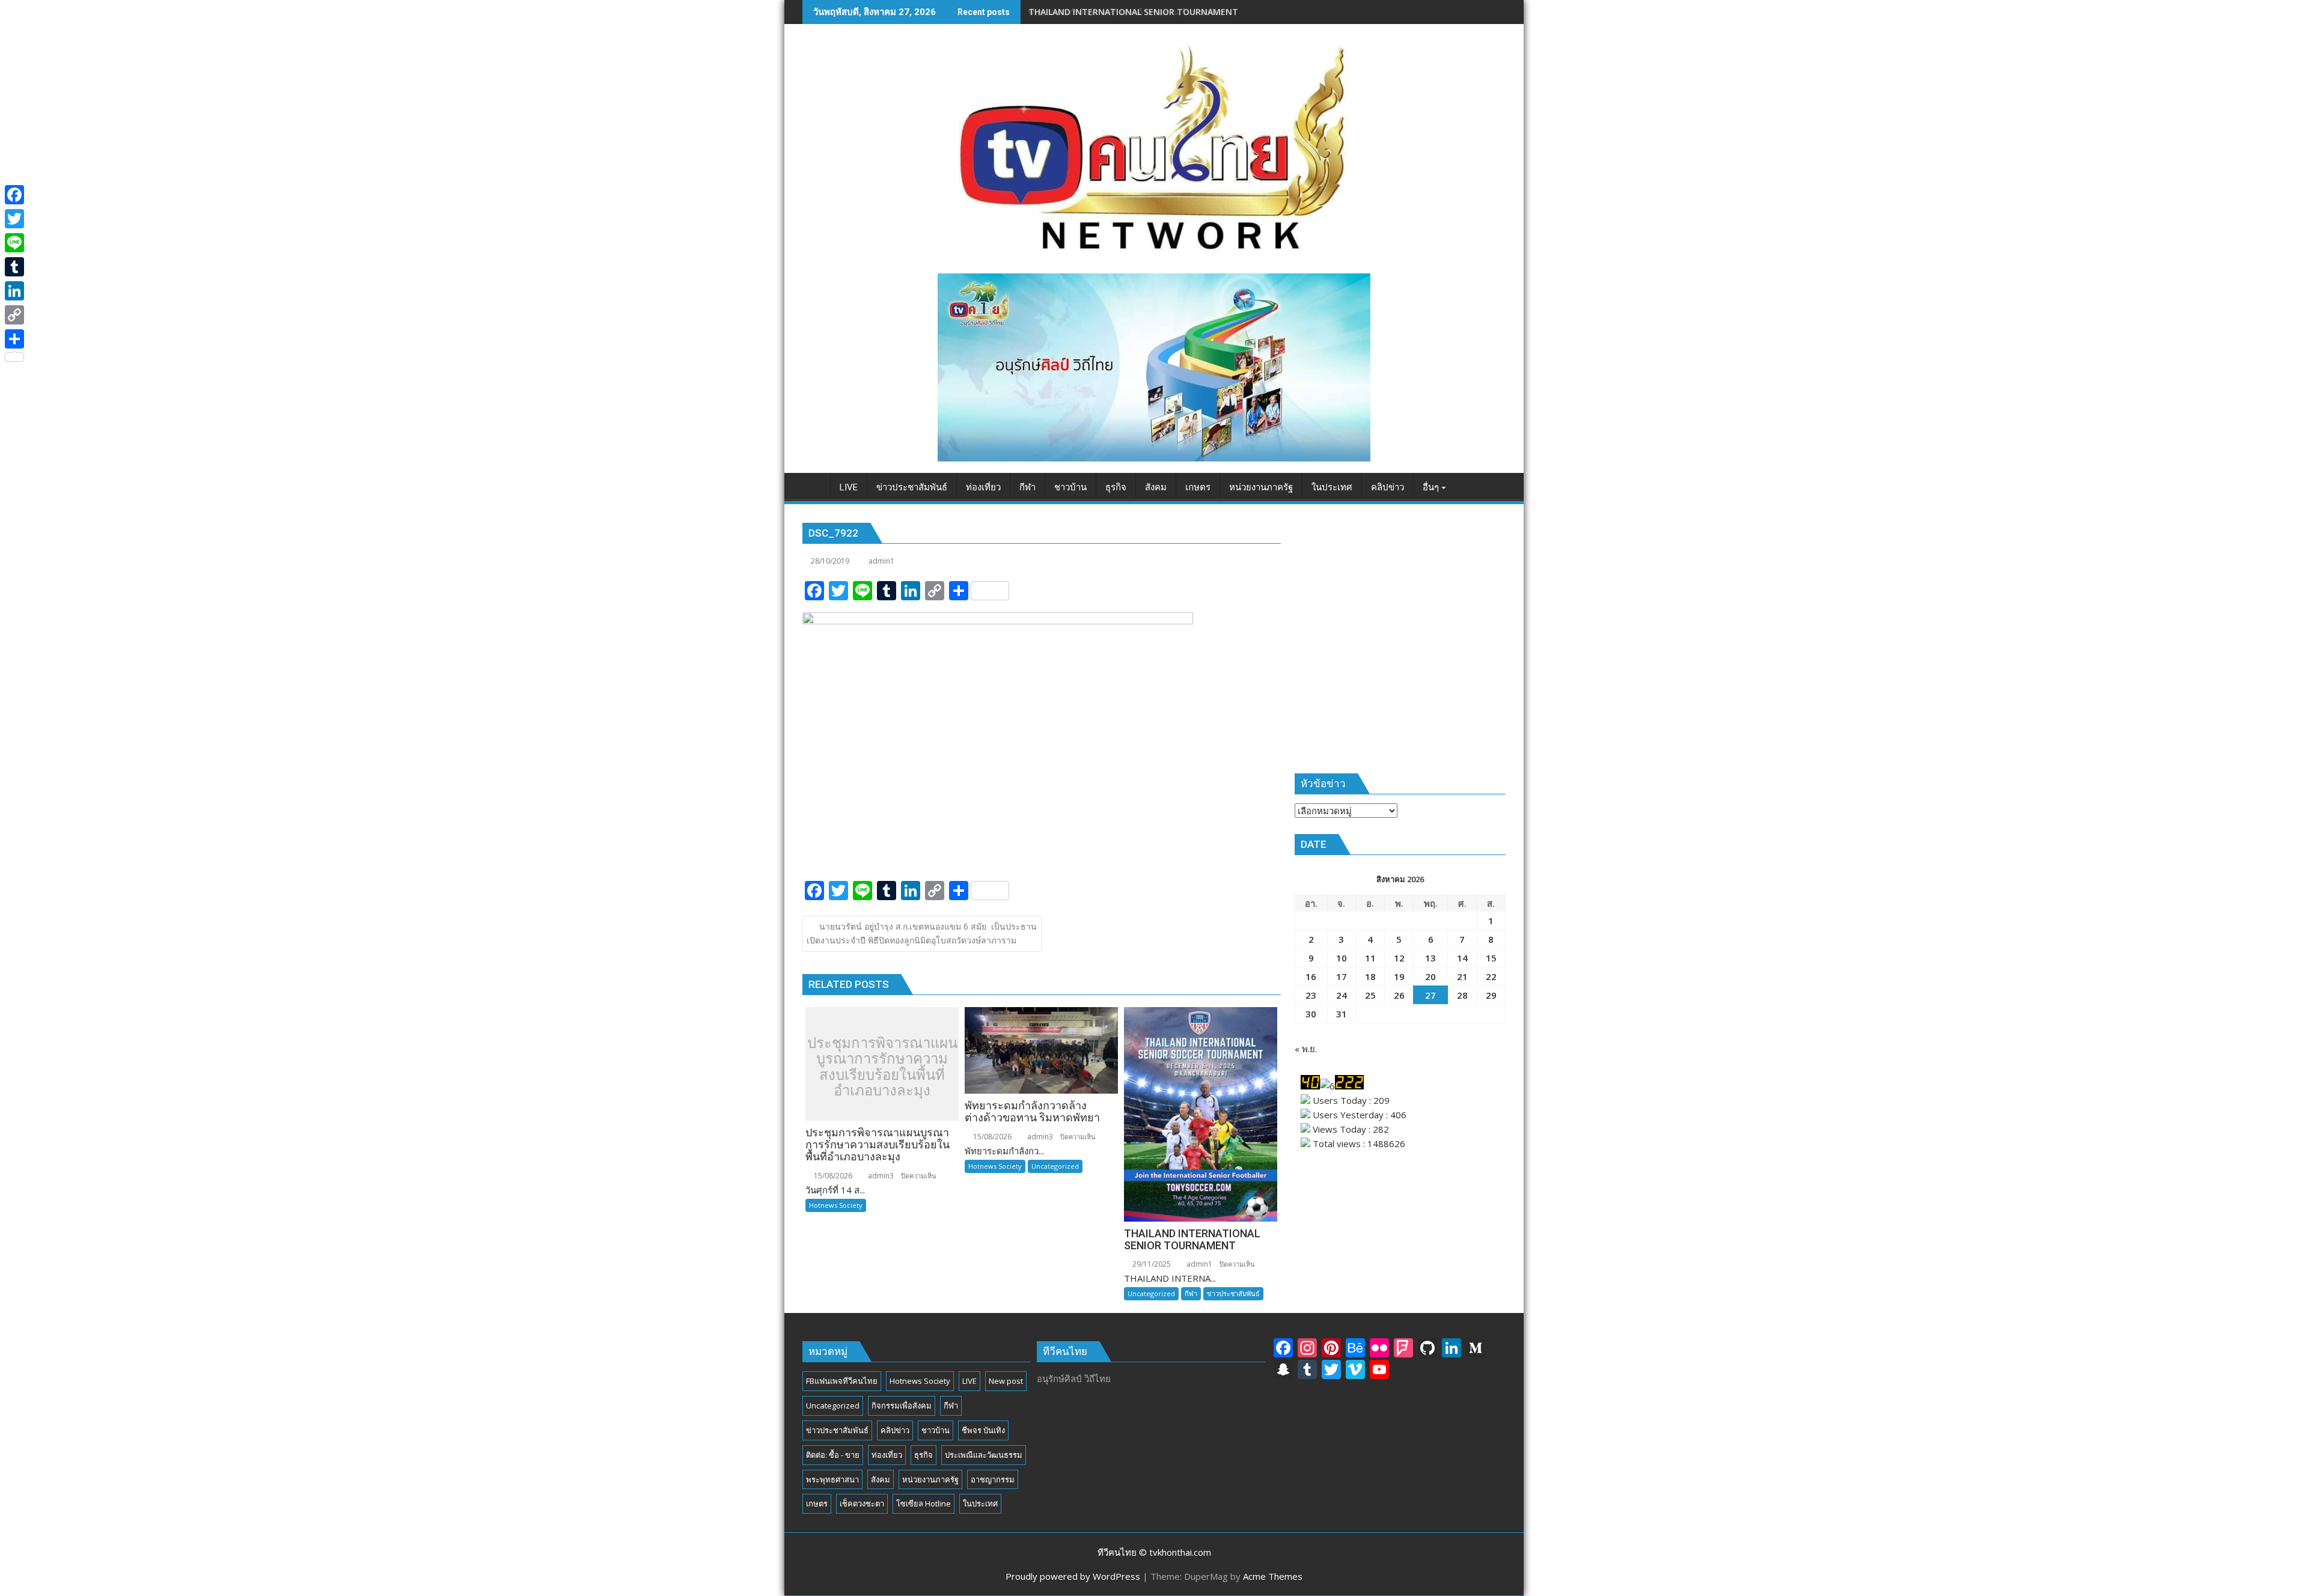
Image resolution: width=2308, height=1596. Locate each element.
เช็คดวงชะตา (862, 1503)
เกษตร (817, 1503)
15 (1491, 958)
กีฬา (1191, 1293)
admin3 (880, 1176)
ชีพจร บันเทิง (983, 1430)
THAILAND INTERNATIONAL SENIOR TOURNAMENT (1133, 12)
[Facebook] (14, 195)
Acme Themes (1273, 1576)
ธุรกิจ (924, 1455)
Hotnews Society (836, 1205)
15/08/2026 (832, 1176)
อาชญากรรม (993, 1479)
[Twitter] (14, 219)
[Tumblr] (14, 267)
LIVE (969, 1381)
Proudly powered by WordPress (1073, 1576)
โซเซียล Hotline (924, 1503)
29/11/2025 (1151, 1264)
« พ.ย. (1306, 1049)
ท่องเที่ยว (887, 1455)
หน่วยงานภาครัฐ (930, 1479)
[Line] (14, 243)
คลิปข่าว (895, 1430)
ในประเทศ (980, 1503)
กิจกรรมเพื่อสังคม (902, 1406)
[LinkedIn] (14, 291)
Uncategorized (1055, 1166)
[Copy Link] (14, 315)
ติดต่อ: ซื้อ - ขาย (833, 1455)
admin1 (881, 561)
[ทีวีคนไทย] (814, 485)
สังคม (881, 1479)
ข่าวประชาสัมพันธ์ (1233, 1293)
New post (1006, 1381)
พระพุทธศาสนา (832, 1479)
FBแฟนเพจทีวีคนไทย (842, 1381)
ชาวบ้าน (936, 1430)
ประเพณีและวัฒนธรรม (984, 1455)
